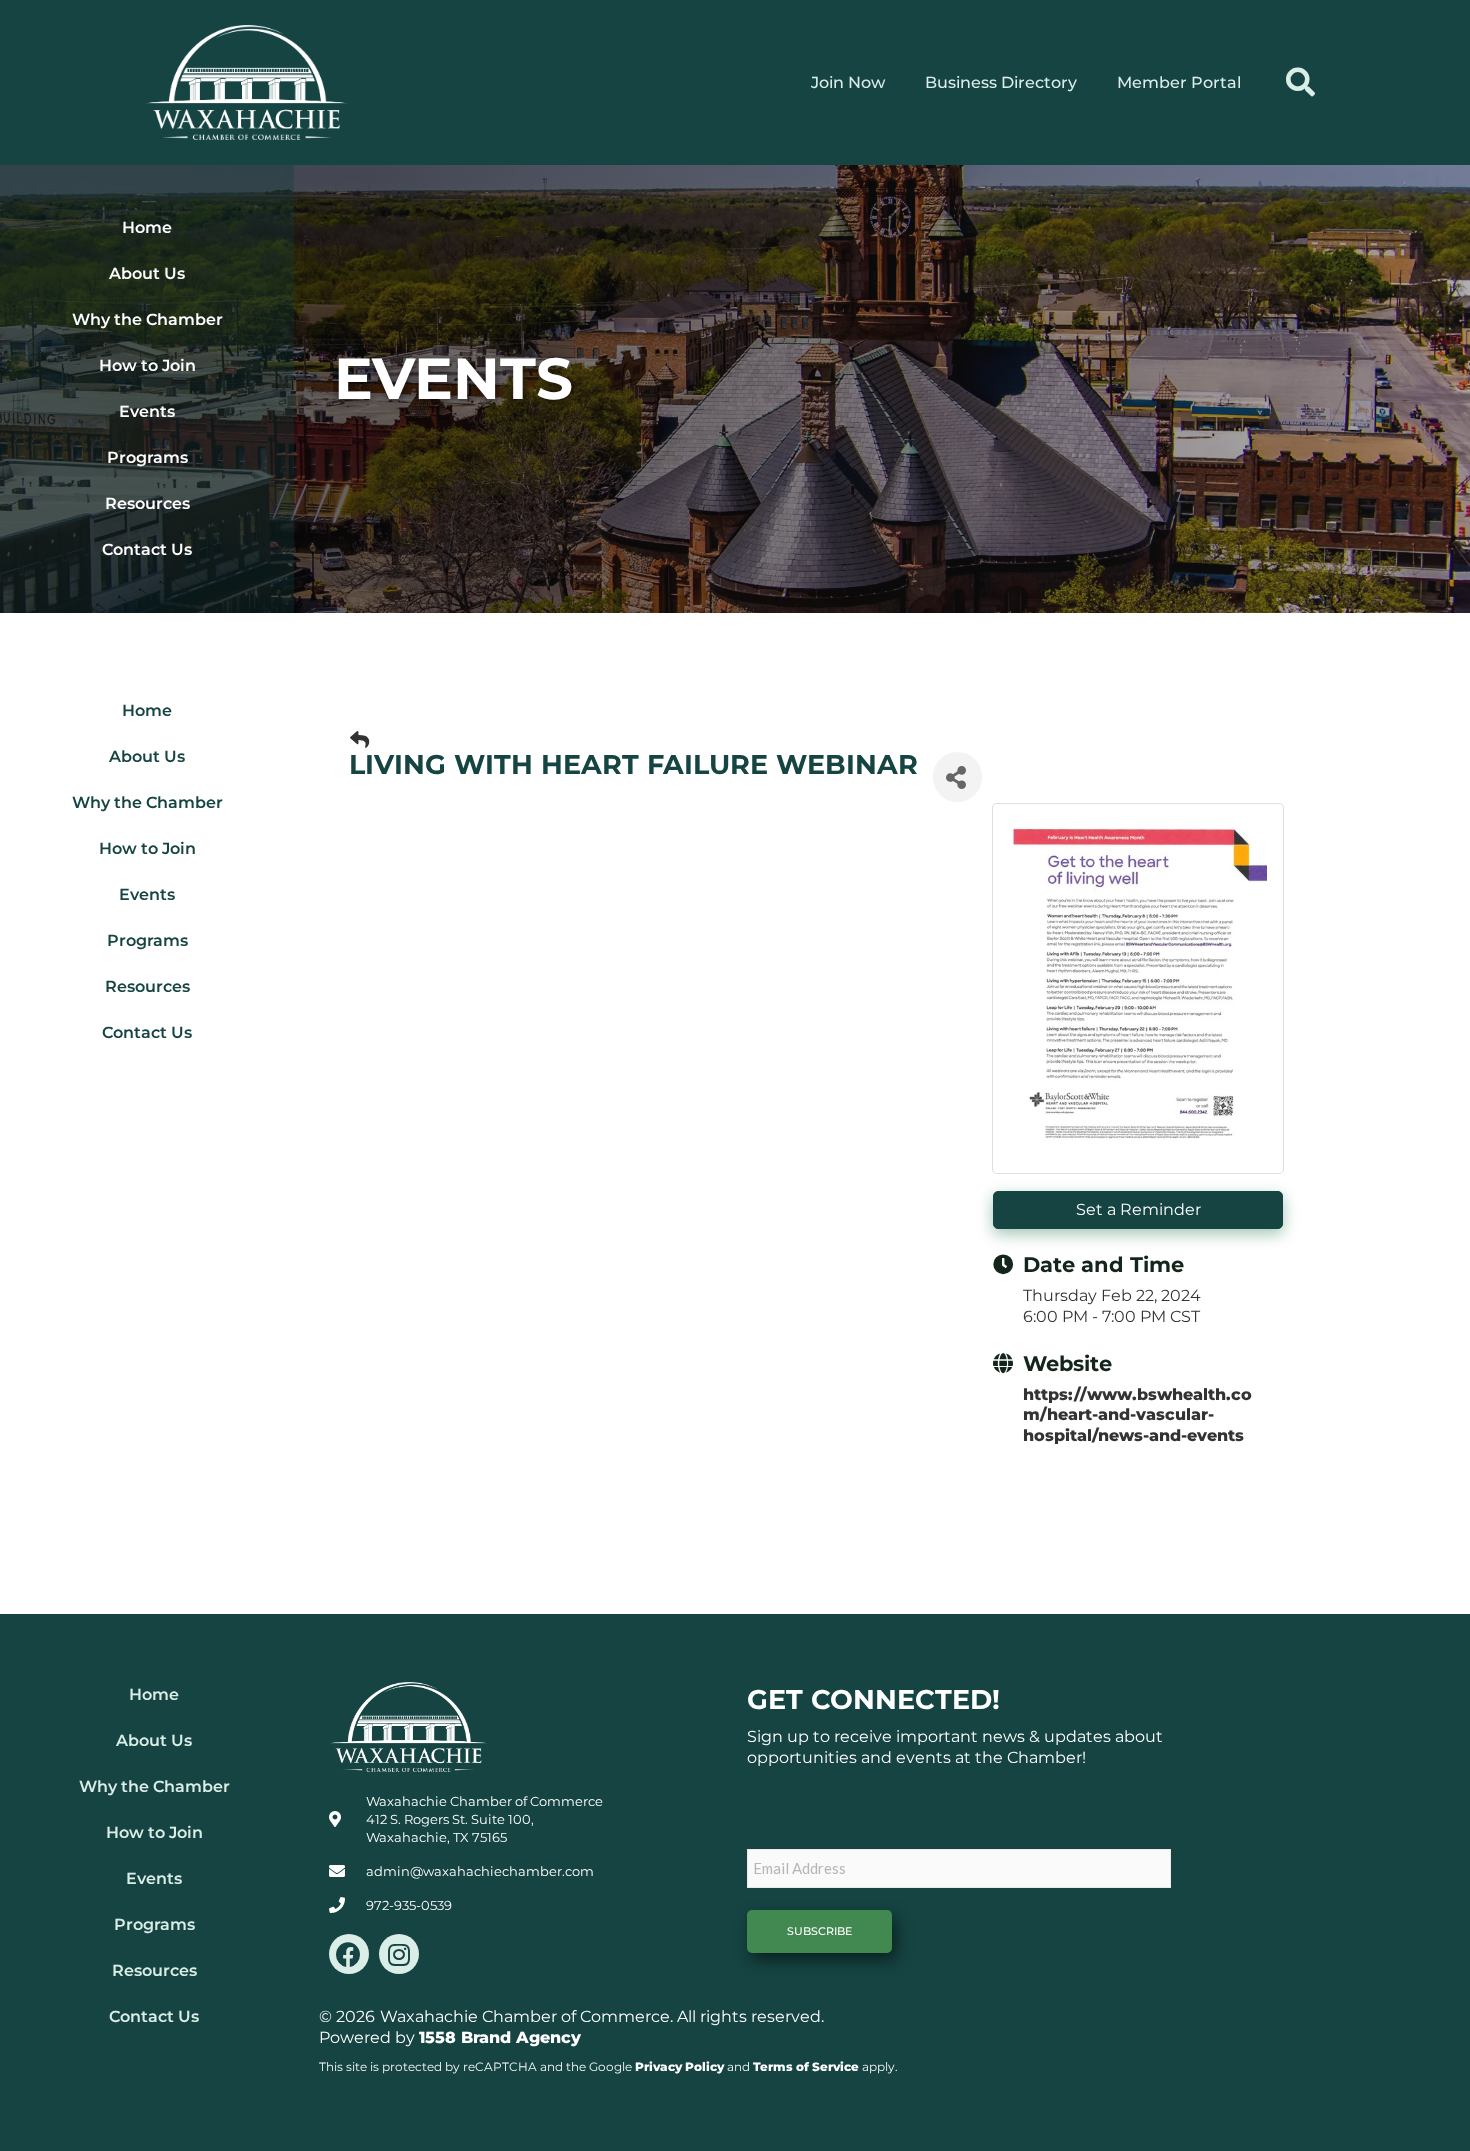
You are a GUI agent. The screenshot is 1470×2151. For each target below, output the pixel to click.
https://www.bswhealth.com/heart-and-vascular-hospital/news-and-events (1137, 1415)
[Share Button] (957, 777)
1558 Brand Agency (500, 2037)
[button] (1300, 82)
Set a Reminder (1138, 1209)
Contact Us (147, 549)
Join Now (848, 82)
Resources (147, 503)
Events (147, 411)
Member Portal (1179, 82)
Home (147, 227)
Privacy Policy (679, 2066)
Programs (147, 457)
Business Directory (1001, 82)
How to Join (147, 365)
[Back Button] (359, 740)
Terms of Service (806, 2066)
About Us (147, 273)
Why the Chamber (147, 319)
